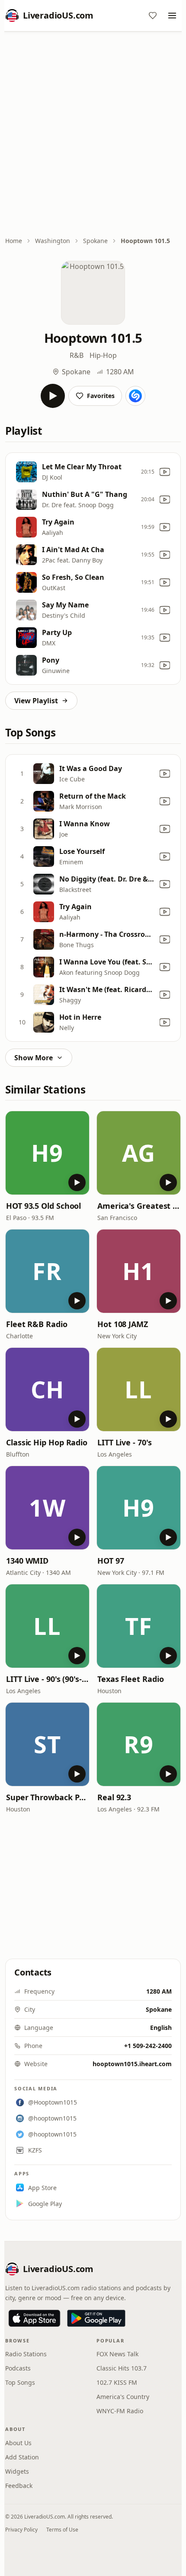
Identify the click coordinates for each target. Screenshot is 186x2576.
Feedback (19, 2486)
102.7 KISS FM (117, 2382)
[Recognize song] (135, 396)
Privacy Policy (21, 2530)
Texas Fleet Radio (130, 1679)
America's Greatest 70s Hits (139, 1206)
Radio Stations (26, 2354)
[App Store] (34, 2318)
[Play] (53, 396)
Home (14, 241)
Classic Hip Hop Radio (47, 1442)
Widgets (17, 2471)
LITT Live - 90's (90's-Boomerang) (47, 1679)
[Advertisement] (93, 135)
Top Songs (20, 2382)
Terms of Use (62, 2530)
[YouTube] (165, 472)
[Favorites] (153, 16)
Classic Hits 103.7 (122, 2368)
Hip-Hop (103, 355)
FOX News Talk (117, 2354)
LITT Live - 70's (125, 1442)
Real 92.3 (114, 1797)
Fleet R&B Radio (37, 1324)
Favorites (101, 396)
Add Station (22, 2457)
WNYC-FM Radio (120, 2411)
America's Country (123, 2397)
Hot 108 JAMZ (123, 1324)
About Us (18, 2443)
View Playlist (36, 701)
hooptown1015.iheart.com (132, 2064)
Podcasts (18, 2368)
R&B (77, 355)
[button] (47, 1153)
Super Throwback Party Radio (47, 1797)
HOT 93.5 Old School (43, 1206)
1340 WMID (27, 1561)
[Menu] (172, 16)
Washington (53, 241)
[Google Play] (96, 2318)
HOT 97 (111, 1561)
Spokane (95, 241)
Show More (34, 1058)
